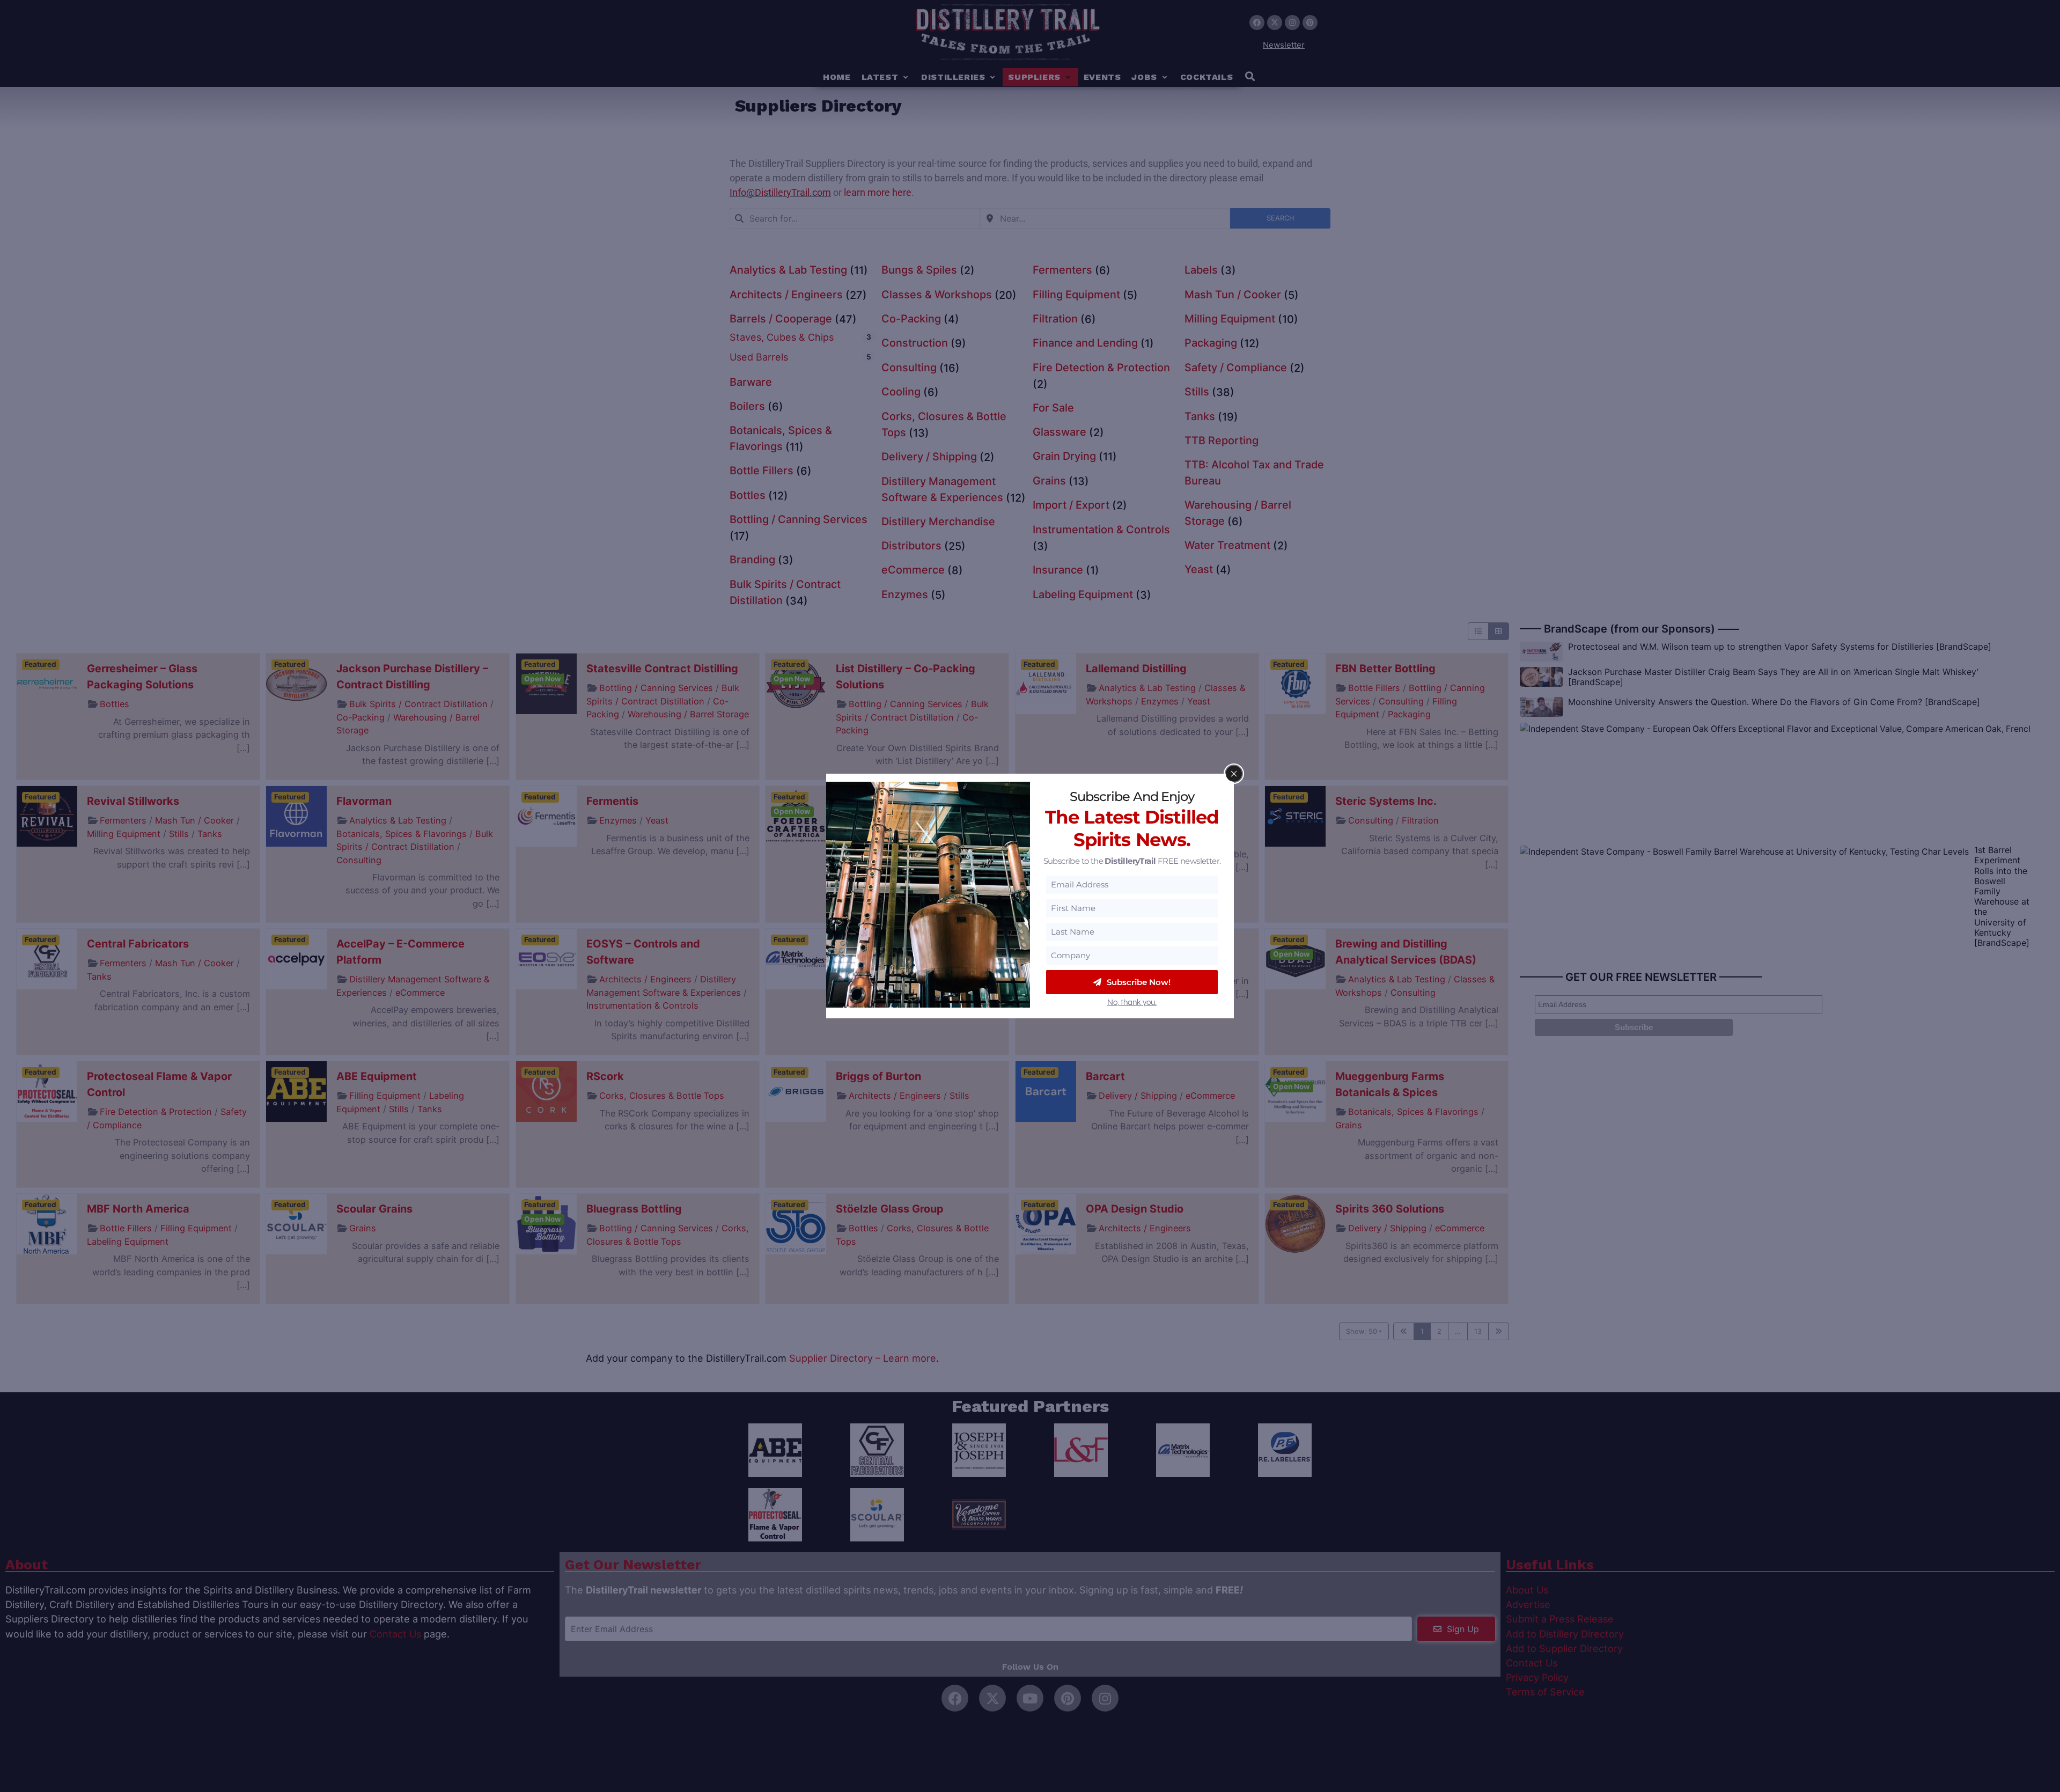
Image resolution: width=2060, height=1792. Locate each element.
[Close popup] (1234, 774)
